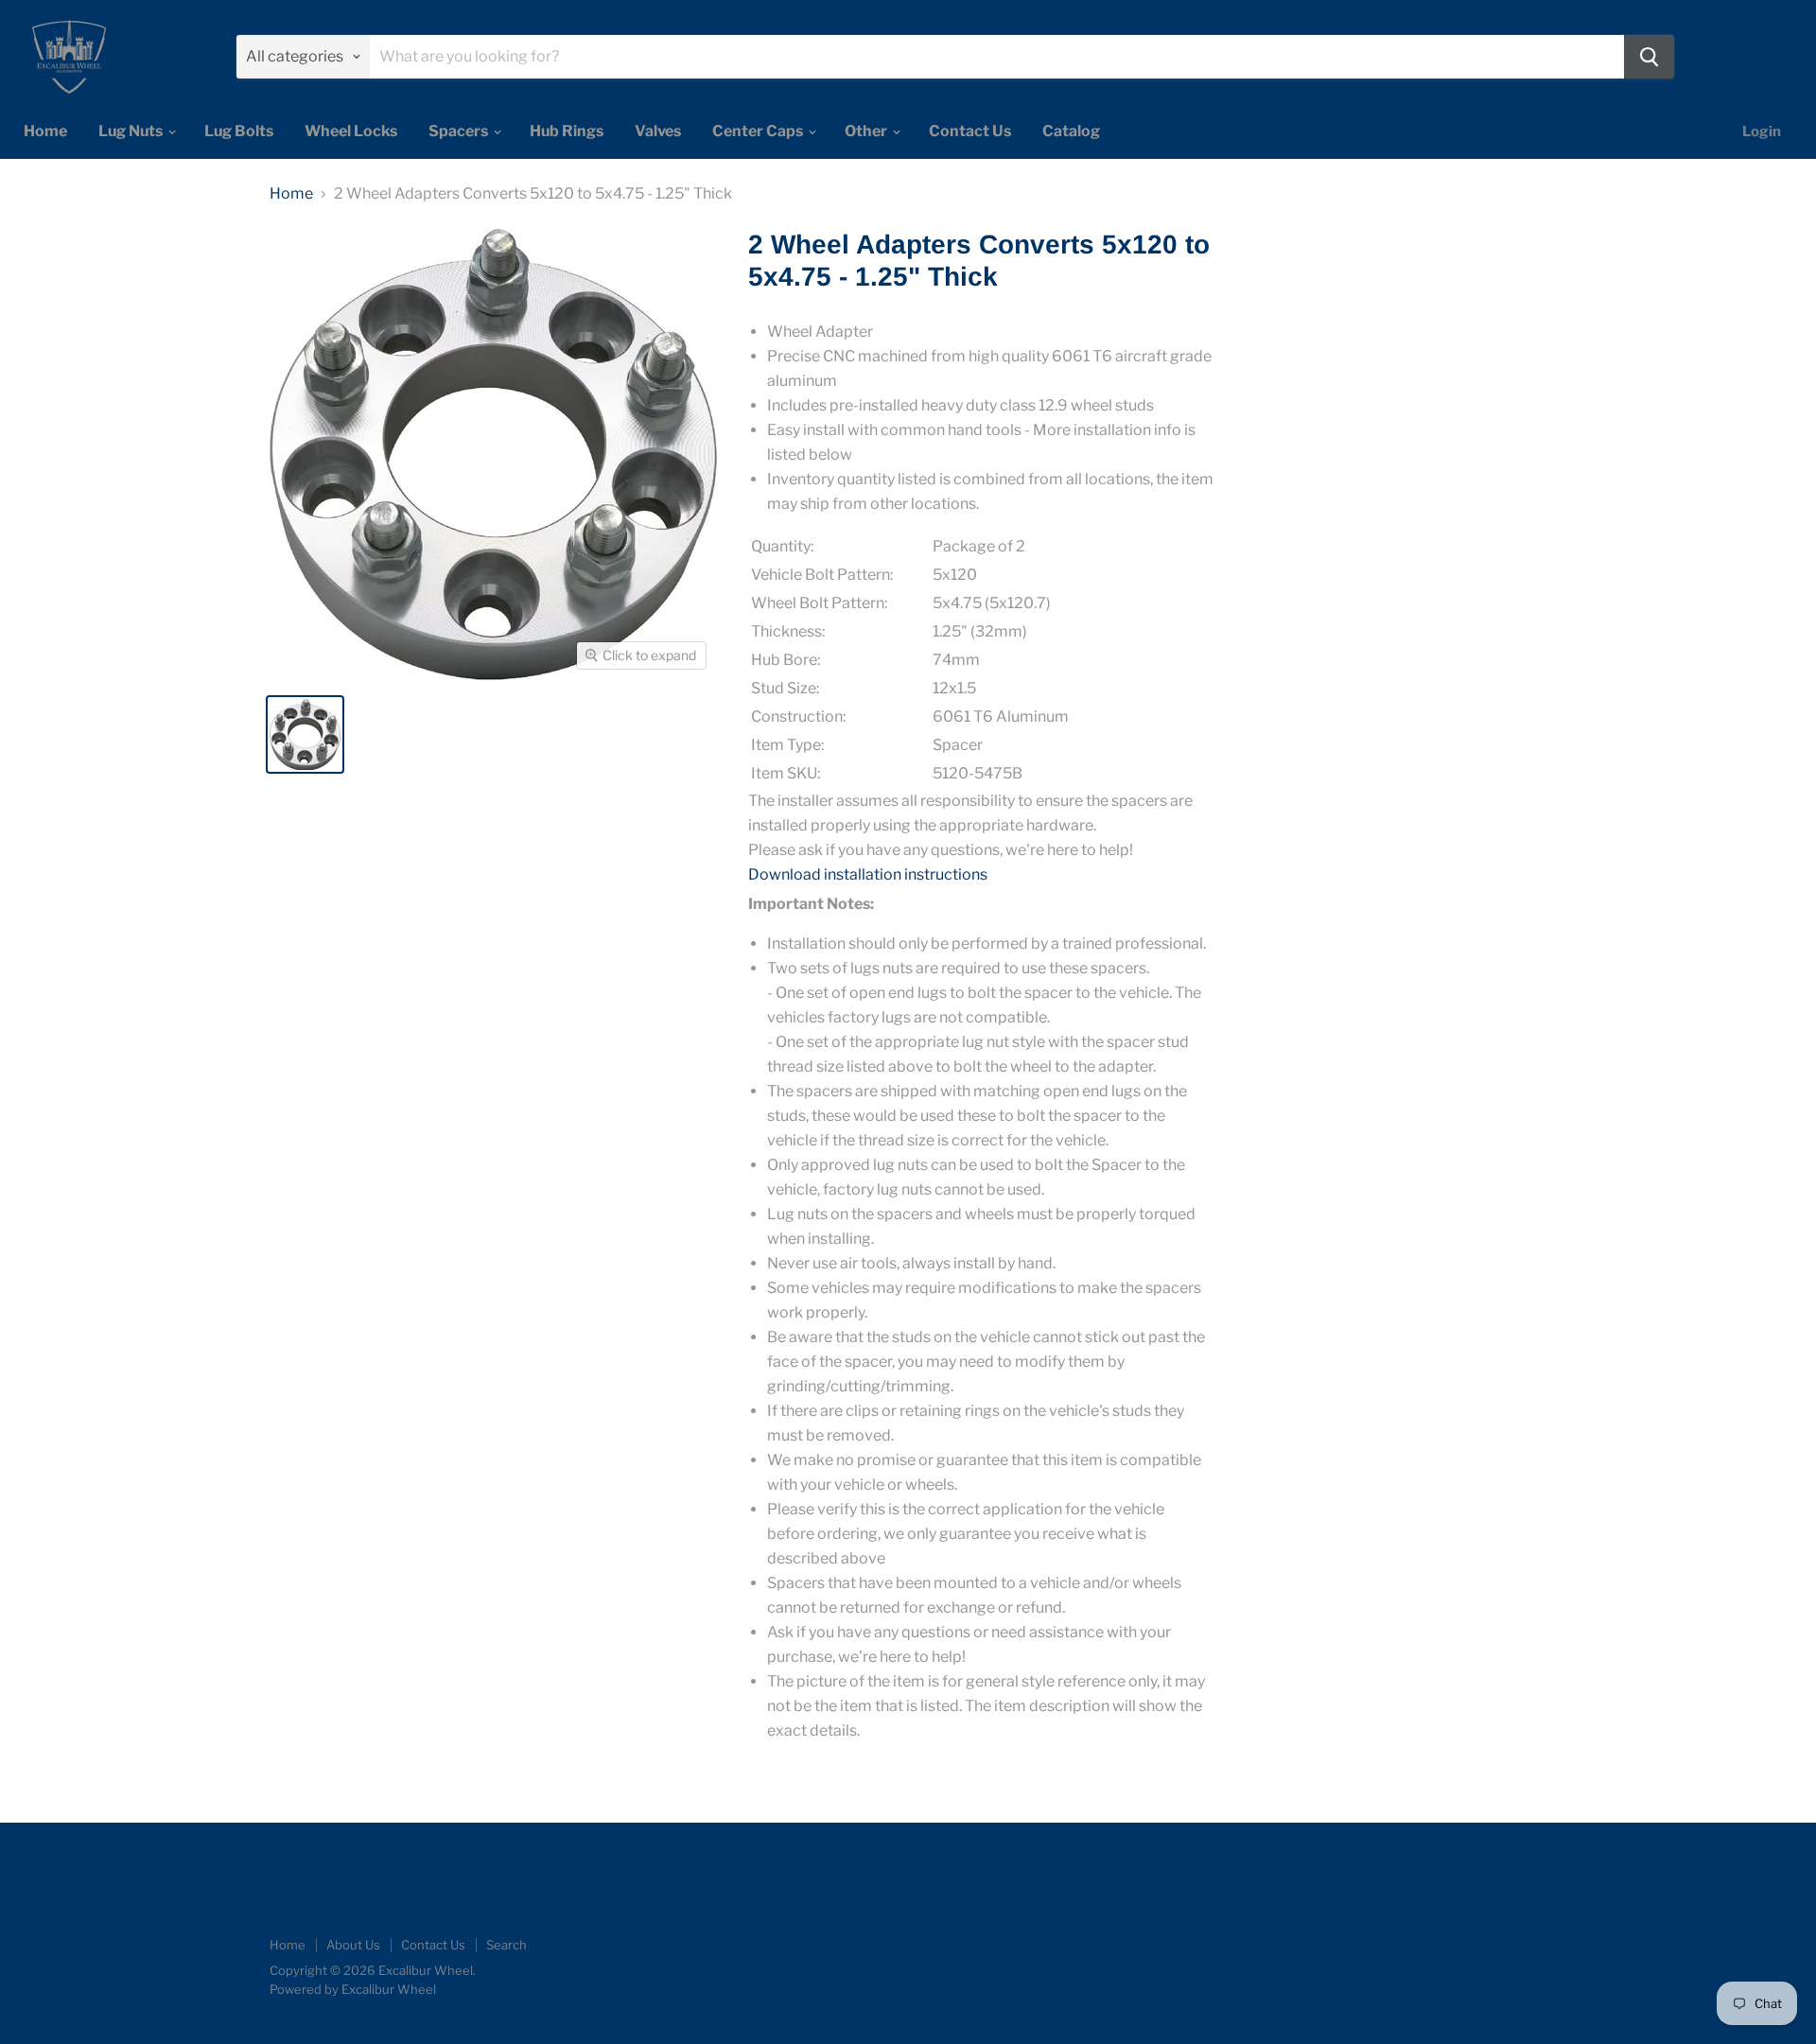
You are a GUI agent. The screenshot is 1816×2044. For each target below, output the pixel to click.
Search (506, 1945)
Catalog (1071, 131)
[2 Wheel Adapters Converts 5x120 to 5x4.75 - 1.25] (305, 734)
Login (1762, 131)
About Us (353, 1945)
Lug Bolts (239, 131)
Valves (658, 131)
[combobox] (997, 57)
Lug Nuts (132, 131)
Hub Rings (567, 131)
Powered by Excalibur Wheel (353, 1989)
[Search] (1649, 57)
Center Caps (759, 131)
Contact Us (970, 131)
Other (867, 131)
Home (45, 131)
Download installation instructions (868, 874)
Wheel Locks (351, 131)
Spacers (460, 131)
